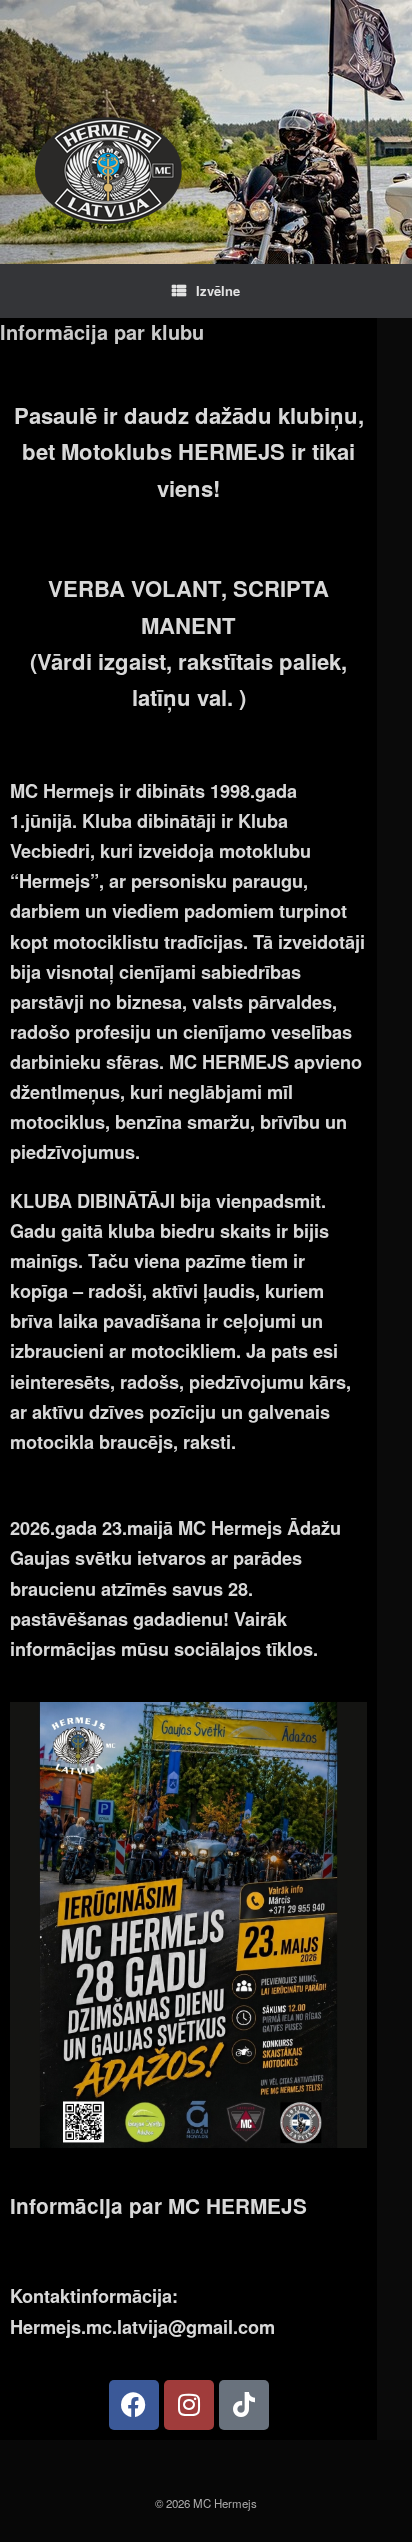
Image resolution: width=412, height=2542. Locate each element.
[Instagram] (189, 2405)
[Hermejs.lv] (108, 170)
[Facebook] (134, 2405)
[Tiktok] (244, 2405)
